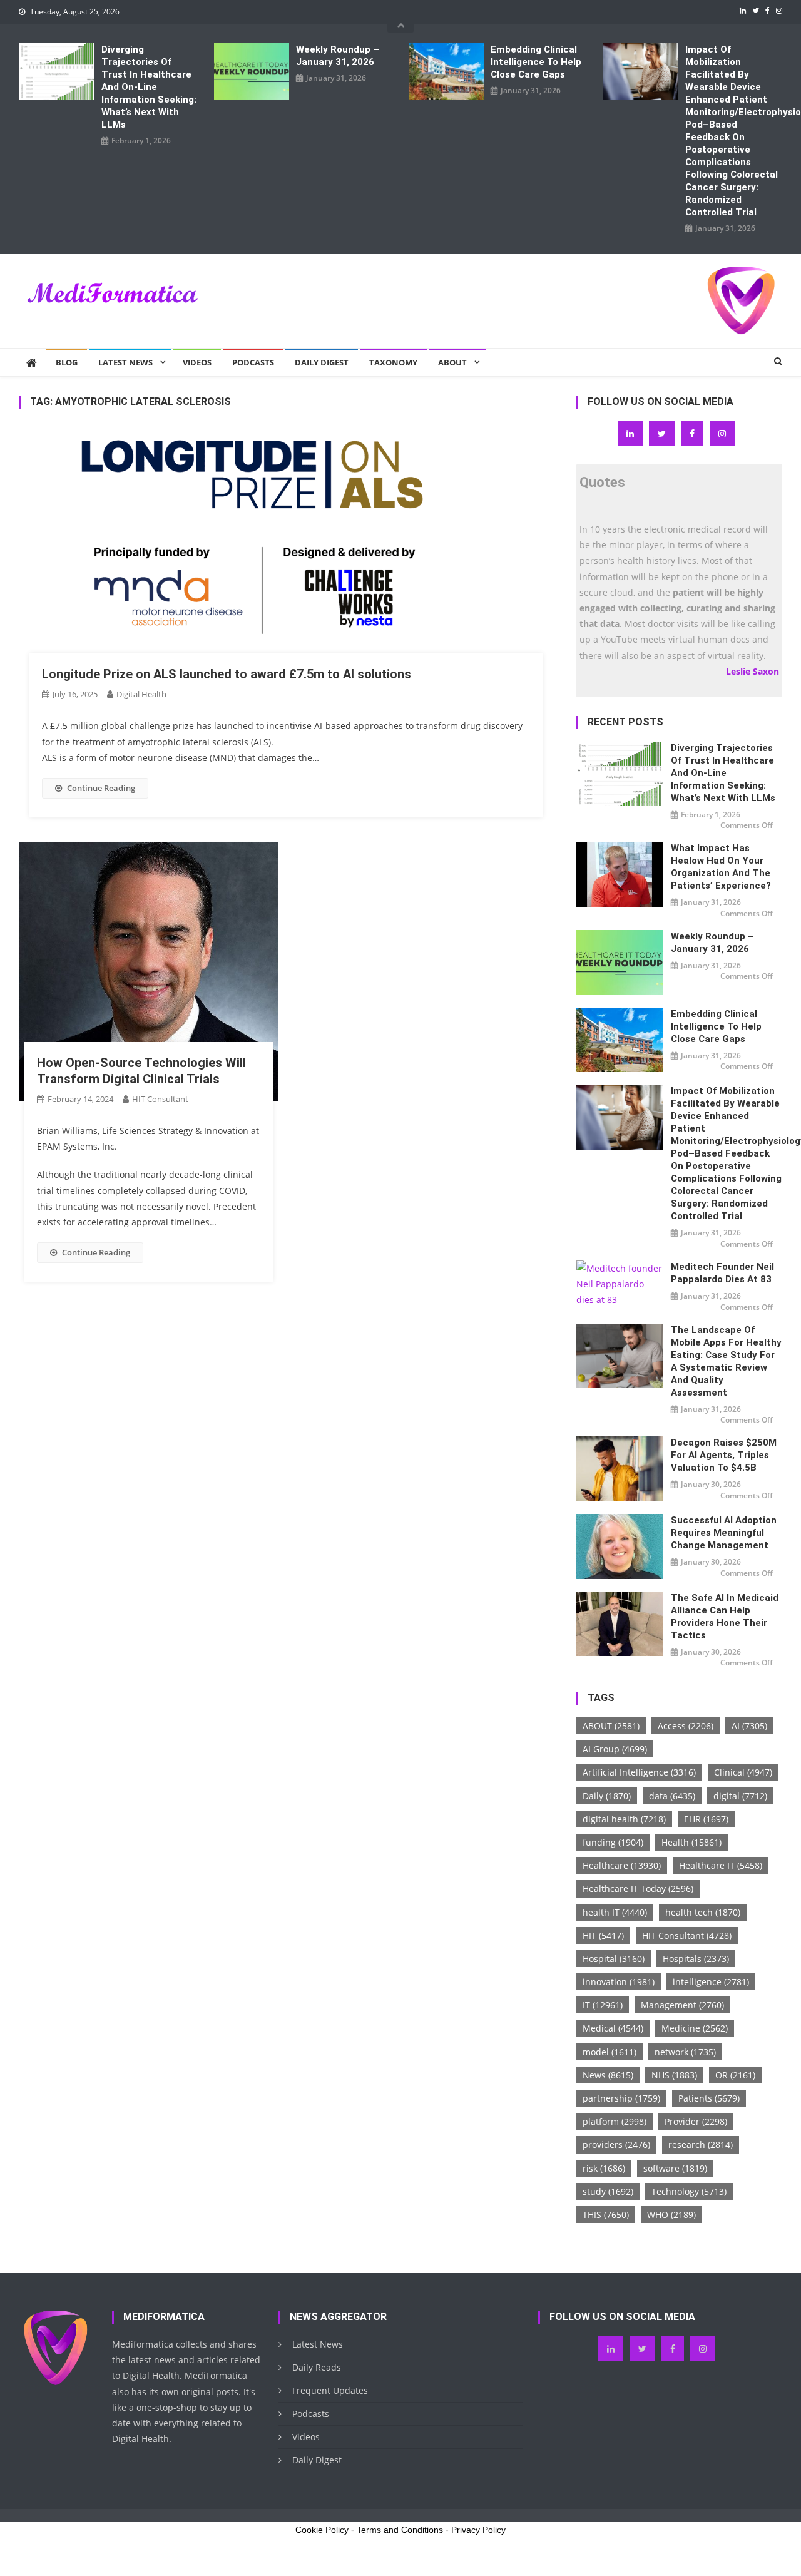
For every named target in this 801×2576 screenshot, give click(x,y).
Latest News (125, 362)
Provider (696, 2121)
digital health (624, 1819)
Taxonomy (393, 362)
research (701, 2144)
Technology (689, 2191)
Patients (709, 2098)
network (685, 2052)
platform (615, 2121)
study (608, 2191)
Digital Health (141, 694)
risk (604, 2168)
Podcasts (253, 362)
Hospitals (696, 1959)
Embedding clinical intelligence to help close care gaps (536, 62)
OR (735, 2075)
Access (686, 1726)
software (675, 2168)
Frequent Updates (330, 2390)
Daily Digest (322, 362)
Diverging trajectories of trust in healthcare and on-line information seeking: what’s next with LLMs (149, 87)
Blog (67, 362)
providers (616, 2144)
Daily (607, 1796)
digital (740, 1796)
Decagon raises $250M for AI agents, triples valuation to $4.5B (724, 1455)
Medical (613, 2028)
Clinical (743, 1772)
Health (691, 1842)
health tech (703, 1912)
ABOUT (611, 1726)
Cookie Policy (322, 2530)
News (608, 2075)
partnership (621, 2098)
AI (749, 1726)
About (452, 362)
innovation (619, 1982)
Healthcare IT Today (638, 1889)
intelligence (711, 1982)
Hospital (614, 1959)
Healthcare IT (721, 1865)
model (610, 2052)
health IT (615, 1912)
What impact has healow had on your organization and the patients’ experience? (721, 867)
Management (682, 2005)
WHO (671, 2215)
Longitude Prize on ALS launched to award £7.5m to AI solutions (227, 674)
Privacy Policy (478, 2530)
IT (603, 2005)
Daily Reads (317, 2367)
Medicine (695, 2028)
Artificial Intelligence (639, 1772)
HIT (603, 1935)
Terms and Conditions (400, 2530)
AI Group (615, 1749)
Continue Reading (101, 788)
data (672, 1796)
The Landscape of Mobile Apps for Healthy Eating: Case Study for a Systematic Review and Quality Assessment (726, 1361)
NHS (674, 2075)
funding (613, 1842)
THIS (606, 2215)
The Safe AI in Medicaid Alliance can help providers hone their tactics (725, 1617)
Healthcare (622, 1865)
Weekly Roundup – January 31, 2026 (338, 56)
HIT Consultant (160, 1099)
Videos (197, 362)
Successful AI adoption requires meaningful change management (724, 1533)
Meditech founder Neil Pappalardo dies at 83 (722, 1273)
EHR (706, 1819)
